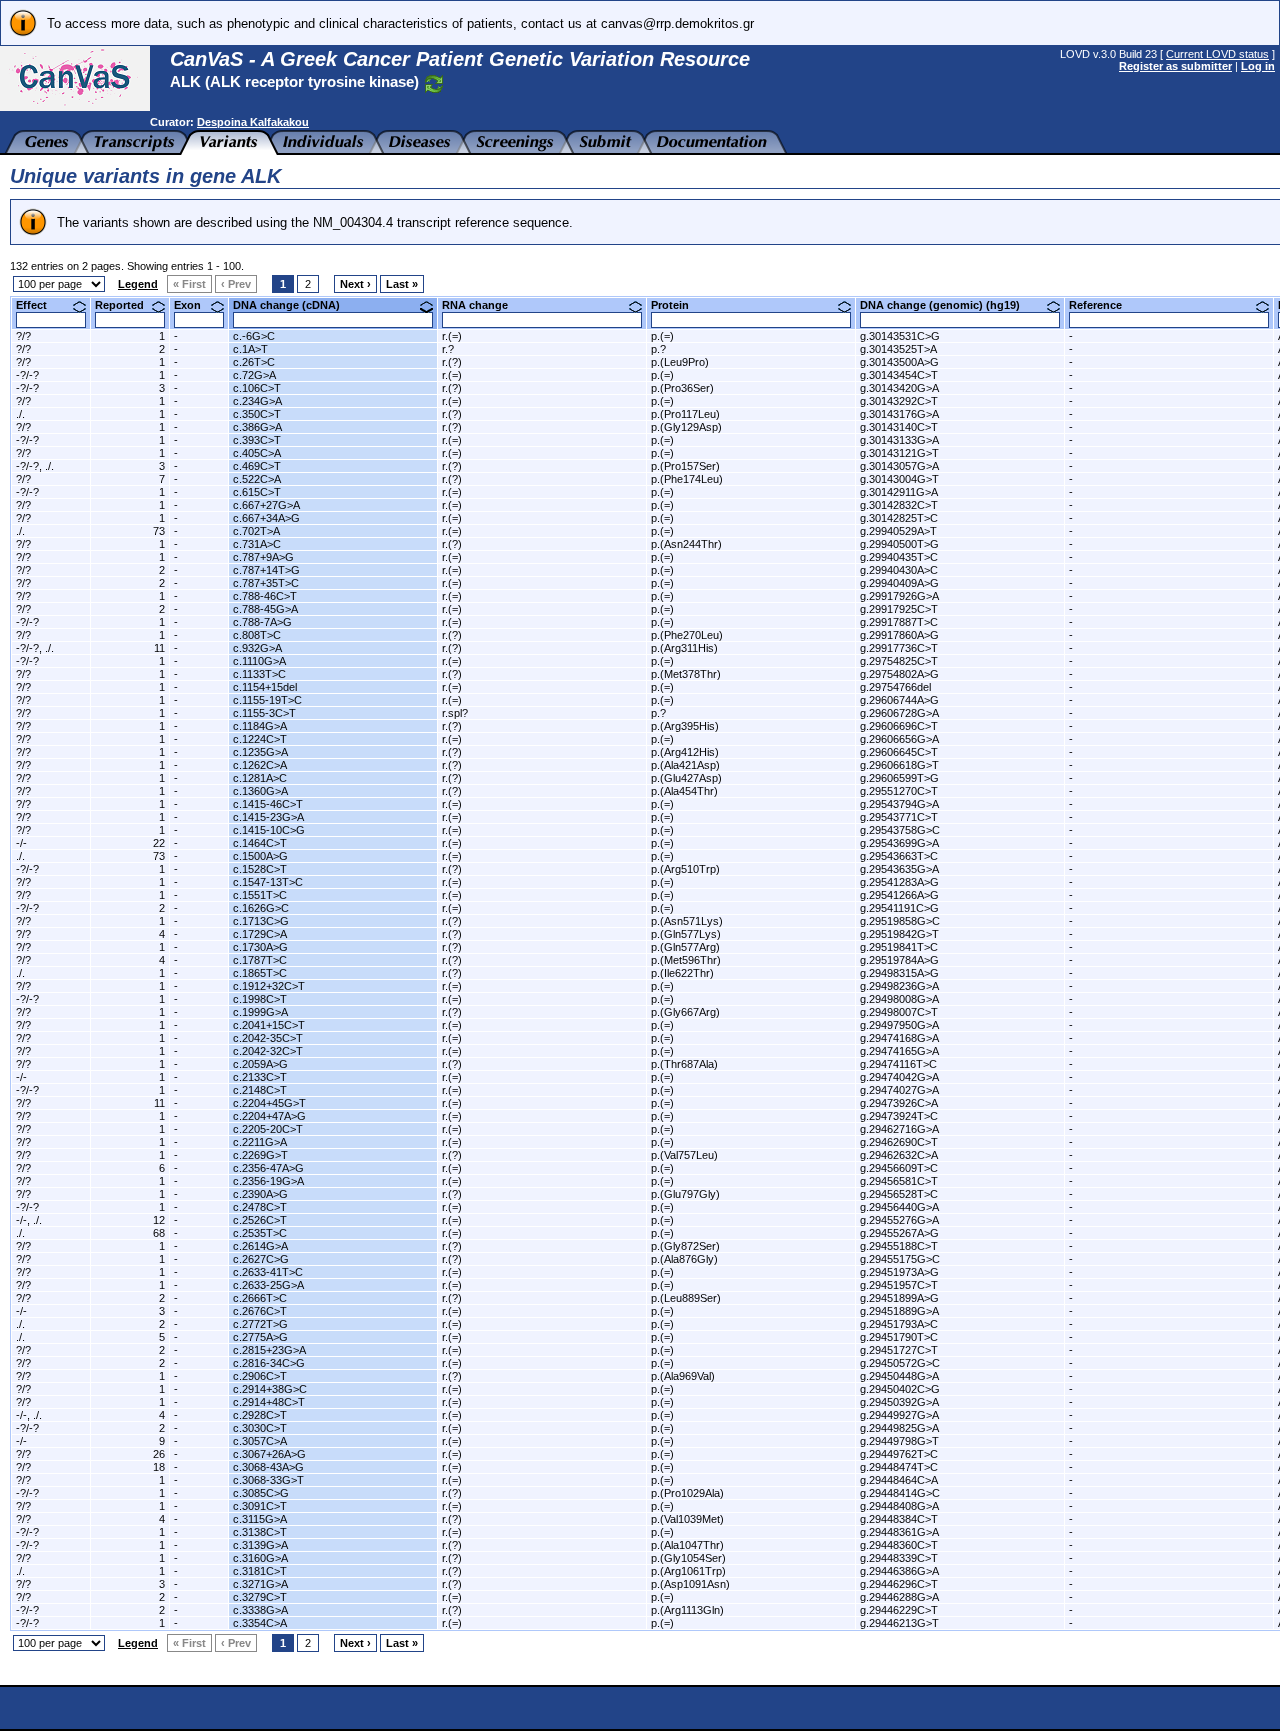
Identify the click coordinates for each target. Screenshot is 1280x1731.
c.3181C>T (260, 1571)
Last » (402, 284)
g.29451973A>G (899, 1272)
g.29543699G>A (899, 843)
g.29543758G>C (900, 830)
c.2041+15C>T (269, 1025)
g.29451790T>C (899, 1337)
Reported (127, 305)
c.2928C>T (260, 1415)
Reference (1103, 305)
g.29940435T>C (899, 557)
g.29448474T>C (899, 1467)
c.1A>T (250, 349)
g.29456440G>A (899, 1207)
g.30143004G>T (899, 479)
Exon (195, 305)
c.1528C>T (260, 869)
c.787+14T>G (266, 570)
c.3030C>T (260, 1428)
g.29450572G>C (900, 1363)
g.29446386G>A (899, 1571)
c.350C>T (257, 414)
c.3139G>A (260, 1545)
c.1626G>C (261, 908)
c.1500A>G (260, 856)
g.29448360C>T (899, 1545)
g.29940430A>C (899, 570)
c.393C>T (257, 440)
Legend (138, 284)
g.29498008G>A (899, 999)
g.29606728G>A (899, 713)
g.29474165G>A (899, 1051)
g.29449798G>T (899, 1441)
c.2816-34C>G (269, 1363)
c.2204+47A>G (269, 1116)
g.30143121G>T (899, 453)
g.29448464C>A (899, 1480)
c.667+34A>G (266, 518)
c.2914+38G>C (270, 1389)
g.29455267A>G (899, 1233)
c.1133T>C (259, 674)
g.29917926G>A (899, 596)
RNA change (482, 305)
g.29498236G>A (899, 986)
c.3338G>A (260, 1610)
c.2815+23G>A (269, 1350)
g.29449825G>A (899, 1428)
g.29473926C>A (899, 1103)
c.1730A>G (260, 947)
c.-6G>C (254, 336)
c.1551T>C (260, 895)
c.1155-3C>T (264, 713)
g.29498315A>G (899, 973)
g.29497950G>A (899, 1025)
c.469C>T (257, 466)
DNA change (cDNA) (294, 305)
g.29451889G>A (899, 1311)
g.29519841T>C (899, 947)
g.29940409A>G (899, 583)
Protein (677, 305)
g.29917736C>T (899, 648)
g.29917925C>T (899, 609)
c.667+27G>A (266, 505)
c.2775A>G (260, 1337)
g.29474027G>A (899, 1090)
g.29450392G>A (899, 1402)
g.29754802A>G (899, 674)
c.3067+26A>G (269, 1454)
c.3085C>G (261, 1493)
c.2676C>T (260, 1311)
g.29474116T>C (898, 1064)
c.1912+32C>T (269, 986)
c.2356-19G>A (268, 1181)
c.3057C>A (260, 1441)
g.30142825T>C (899, 518)
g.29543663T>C (899, 856)
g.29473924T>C (899, 1116)
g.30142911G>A (899, 492)
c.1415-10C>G (269, 830)
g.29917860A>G (899, 635)
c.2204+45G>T (269, 1103)
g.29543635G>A (899, 869)
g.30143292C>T (899, 401)
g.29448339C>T (899, 1558)
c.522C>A (257, 479)
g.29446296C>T (899, 1584)
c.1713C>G (261, 921)
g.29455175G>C (900, 1259)
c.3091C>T (260, 1506)
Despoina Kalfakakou (253, 122)
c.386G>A (257, 427)
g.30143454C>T (899, 375)
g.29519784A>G (899, 960)
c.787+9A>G (263, 557)
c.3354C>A (260, 1623)
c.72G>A (254, 375)
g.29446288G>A (899, 1597)
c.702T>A (256, 531)
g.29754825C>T (899, 661)
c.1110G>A (259, 661)
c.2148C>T (260, 1090)
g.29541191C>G (899, 908)
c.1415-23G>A (268, 817)
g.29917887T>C (899, 622)
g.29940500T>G (899, 544)
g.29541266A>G (899, 895)
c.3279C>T (260, 1597)
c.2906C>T (260, 1376)
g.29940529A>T (898, 531)
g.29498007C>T (899, 1012)
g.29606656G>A (899, 739)
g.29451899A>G (899, 1298)
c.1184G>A (260, 726)
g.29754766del (895, 687)
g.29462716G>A (899, 1129)
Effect (39, 305)
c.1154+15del (265, 687)
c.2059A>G (260, 1064)
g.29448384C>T (899, 1519)
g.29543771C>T (899, 817)
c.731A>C (257, 544)
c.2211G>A (260, 1142)
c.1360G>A (260, 791)
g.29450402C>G (900, 1389)
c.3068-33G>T (268, 1480)
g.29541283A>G (899, 882)
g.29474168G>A (899, 1038)
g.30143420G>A (899, 388)
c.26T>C (254, 362)
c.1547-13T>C (268, 882)
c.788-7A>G (262, 622)
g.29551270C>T (899, 791)
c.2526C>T (260, 1220)
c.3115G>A (260, 1519)
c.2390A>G (260, 1194)
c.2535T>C (260, 1233)
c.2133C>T (260, 1077)
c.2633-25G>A (268, 1285)
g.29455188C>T (899, 1246)
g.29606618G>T (899, 765)
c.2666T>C (260, 1298)
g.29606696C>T (899, 726)
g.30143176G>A (899, 414)
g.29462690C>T (899, 1142)
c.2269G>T (260, 1155)
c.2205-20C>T (268, 1129)
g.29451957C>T (899, 1285)
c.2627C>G (261, 1259)
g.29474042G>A (899, 1077)
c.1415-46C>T (268, 804)
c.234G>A (257, 401)
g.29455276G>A (899, 1220)
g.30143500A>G (899, 362)
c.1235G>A (260, 752)
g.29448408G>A (899, 1506)
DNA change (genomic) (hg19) (947, 305)
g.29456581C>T (899, 1181)
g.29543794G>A (899, 804)
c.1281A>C (260, 778)
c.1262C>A (260, 765)
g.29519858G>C (900, 921)
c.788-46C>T (265, 596)
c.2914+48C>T (269, 1402)
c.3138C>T (260, 1532)
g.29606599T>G (899, 778)
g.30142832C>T (899, 505)
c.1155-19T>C (267, 700)
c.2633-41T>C (268, 1272)
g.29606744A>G (899, 700)
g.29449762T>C (899, 1454)
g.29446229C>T (899, 1610)
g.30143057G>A (899, 466)
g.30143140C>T (899, 427)
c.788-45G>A (265, 609)
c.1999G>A (260, 1012)
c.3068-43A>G (268, 1467)
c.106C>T (257, 388)
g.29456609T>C (899, 1168)
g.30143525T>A (898, 349)
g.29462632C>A (899, 1155)
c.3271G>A (260, 1584)
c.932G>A (257, 648)
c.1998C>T (260, 999)
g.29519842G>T (899, 934)
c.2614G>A (260, 1246)
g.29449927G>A (899, 1415)
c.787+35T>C (266, 583)
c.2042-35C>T (268, 1038)
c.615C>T (257, 492)
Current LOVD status (1217, 54)
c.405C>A (257, 453)
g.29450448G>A (899, 1376)
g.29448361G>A (899, 1532)
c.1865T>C (260, 973)
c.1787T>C (260, 960)
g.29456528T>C (899, 1194)
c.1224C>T (260, 739)
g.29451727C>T (899, 1350)
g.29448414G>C (900, 1493)
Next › (355, 284)
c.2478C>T (260, 1207)
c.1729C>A (260, 934)
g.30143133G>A (899, 440)
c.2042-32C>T (268, 1051)
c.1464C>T (260, 843)
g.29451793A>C (899, 1324)
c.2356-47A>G (268, 1168)
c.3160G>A (260, 1558)
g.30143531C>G (900, 336)
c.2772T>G (260, 1324)
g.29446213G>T (899, 1623)
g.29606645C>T (899, 752)
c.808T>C (257, 635)
